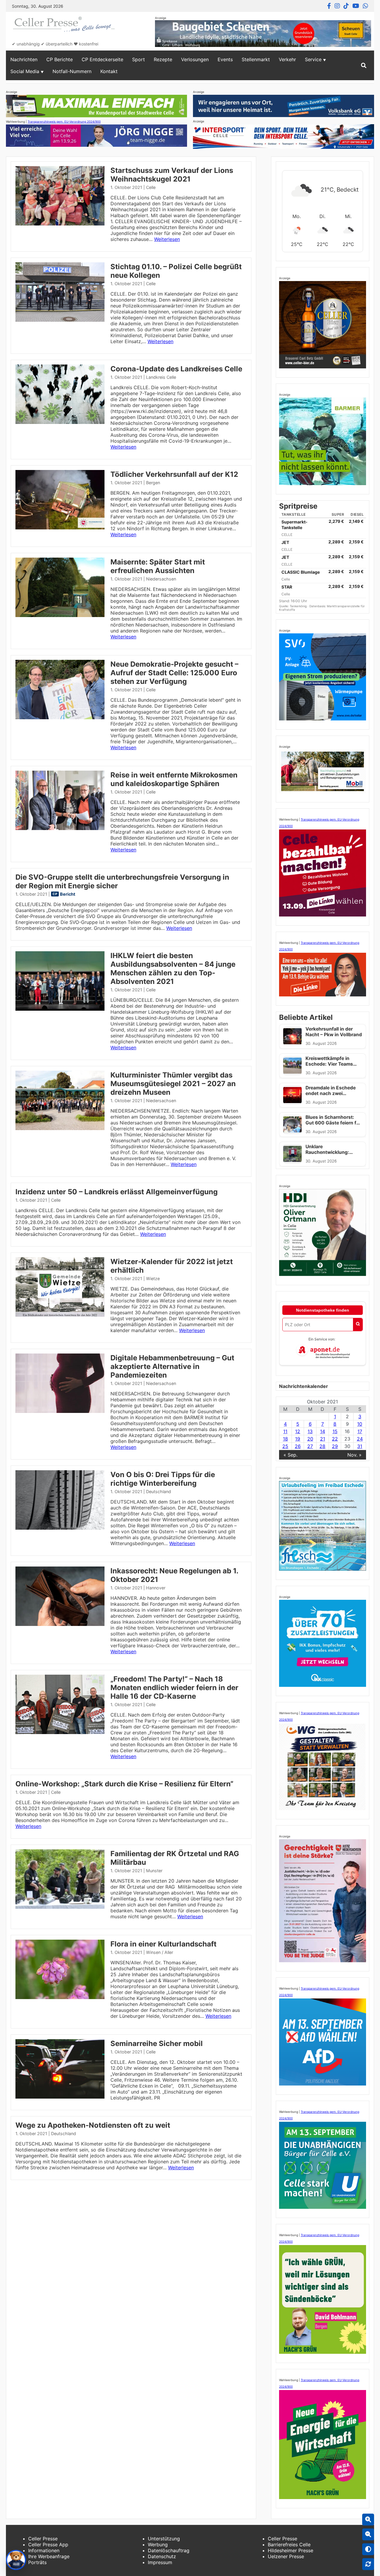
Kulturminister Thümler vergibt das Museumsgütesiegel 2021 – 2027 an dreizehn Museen (173, 1084)
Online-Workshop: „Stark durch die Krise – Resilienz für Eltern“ (124, 1784)
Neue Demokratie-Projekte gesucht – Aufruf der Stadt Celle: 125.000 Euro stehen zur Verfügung (174, 673)
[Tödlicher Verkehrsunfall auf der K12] (60, 528)
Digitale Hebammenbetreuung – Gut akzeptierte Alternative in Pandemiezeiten (172, 1366)
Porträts (37, 2562)
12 (298, 1431)
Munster (154, 1871)
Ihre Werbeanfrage (49, 2556)
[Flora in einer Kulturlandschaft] (60, 1997)
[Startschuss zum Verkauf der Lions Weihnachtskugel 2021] (60, 224)
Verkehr (287, 59)
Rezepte (163, 59)
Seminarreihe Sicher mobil (157, 2043)
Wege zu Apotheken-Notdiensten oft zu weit (93, 2125)
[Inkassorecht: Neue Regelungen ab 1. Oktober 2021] (60, 1624)
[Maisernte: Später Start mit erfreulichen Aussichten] (60, 615)
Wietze (153, 1278)
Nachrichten (24, 59)
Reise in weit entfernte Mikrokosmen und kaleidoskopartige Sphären (174, 779)
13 (310, 1431)
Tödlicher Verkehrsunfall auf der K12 (174, 474)
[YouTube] (356, 6)
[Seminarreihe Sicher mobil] (60, 2097)
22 (335, 1439)
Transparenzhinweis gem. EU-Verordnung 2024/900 (64, 122)
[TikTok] (346, 6)
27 (310, 1446)
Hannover (156, 1588)
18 (285, 1439)
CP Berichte (60, 59)
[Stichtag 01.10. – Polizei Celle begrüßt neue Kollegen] (60, 320)
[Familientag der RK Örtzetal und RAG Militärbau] (60, 1907)
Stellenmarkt (256, 59)
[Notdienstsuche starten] (358, 1325)
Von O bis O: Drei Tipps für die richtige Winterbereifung (163, 1479)
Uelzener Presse (286, 2556)
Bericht (68, 894)
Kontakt (109, 71)
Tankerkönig (299, 606)
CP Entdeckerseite (102, 59)
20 (310, 1439)
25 (285, 1446)
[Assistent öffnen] (16, 2560)
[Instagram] (337, 6)
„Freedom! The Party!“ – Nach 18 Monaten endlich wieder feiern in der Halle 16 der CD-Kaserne (174, 1688)
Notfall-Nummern (72, 71)
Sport (138, 59)
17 (360, 1431)
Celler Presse (43, 2539)
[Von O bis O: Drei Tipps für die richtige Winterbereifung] (60, 1528)
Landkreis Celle (161, 377)
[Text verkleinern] (368, 2534)
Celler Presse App (48, 2545)
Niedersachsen (161, 579)
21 (323, 1439)
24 (360, 1439)
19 (298, 1439)
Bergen (153, 483)
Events (225, 59)
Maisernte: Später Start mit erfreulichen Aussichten (158, 566)
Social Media (25, 71)
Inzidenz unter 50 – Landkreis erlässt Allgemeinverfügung (117, 1192)
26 (298, 1446)
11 (285, 1431)
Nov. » (354, 1455)
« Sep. (290, 1455)
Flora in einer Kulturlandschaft (163, 1944)
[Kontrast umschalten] (368, 2549)
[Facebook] (329, 6)
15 (335, 1431)
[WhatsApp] (365, 6)
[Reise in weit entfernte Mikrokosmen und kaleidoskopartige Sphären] (60, 828)
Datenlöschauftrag (169, 2550)
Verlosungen (195, 59)
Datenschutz (162, 2556)
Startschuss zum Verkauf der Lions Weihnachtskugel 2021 (172, 175)
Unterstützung (164, 2539)
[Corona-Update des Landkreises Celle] (60, 422)
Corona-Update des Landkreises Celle (176, 369)
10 (360, 1424)
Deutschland (159, 1492)
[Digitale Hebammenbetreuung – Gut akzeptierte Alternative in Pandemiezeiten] (60, 1411)
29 (335, 1446)
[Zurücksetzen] (368, 2564)
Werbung (158, 2545)
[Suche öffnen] (364, 65)
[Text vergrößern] (368, 2520)
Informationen (44, 2550)
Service (313, 59)
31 (360, 1446)
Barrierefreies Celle (289, 2545)
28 (322, 1446)
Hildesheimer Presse (290, 2550)
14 (323, 1431)
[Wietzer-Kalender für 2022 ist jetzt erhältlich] (60, 1315)
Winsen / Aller (160, 1952)
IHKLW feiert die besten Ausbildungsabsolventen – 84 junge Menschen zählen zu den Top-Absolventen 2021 (173, 968)
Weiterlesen (167, 239)
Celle (151, 187)
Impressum (160, 2562)
